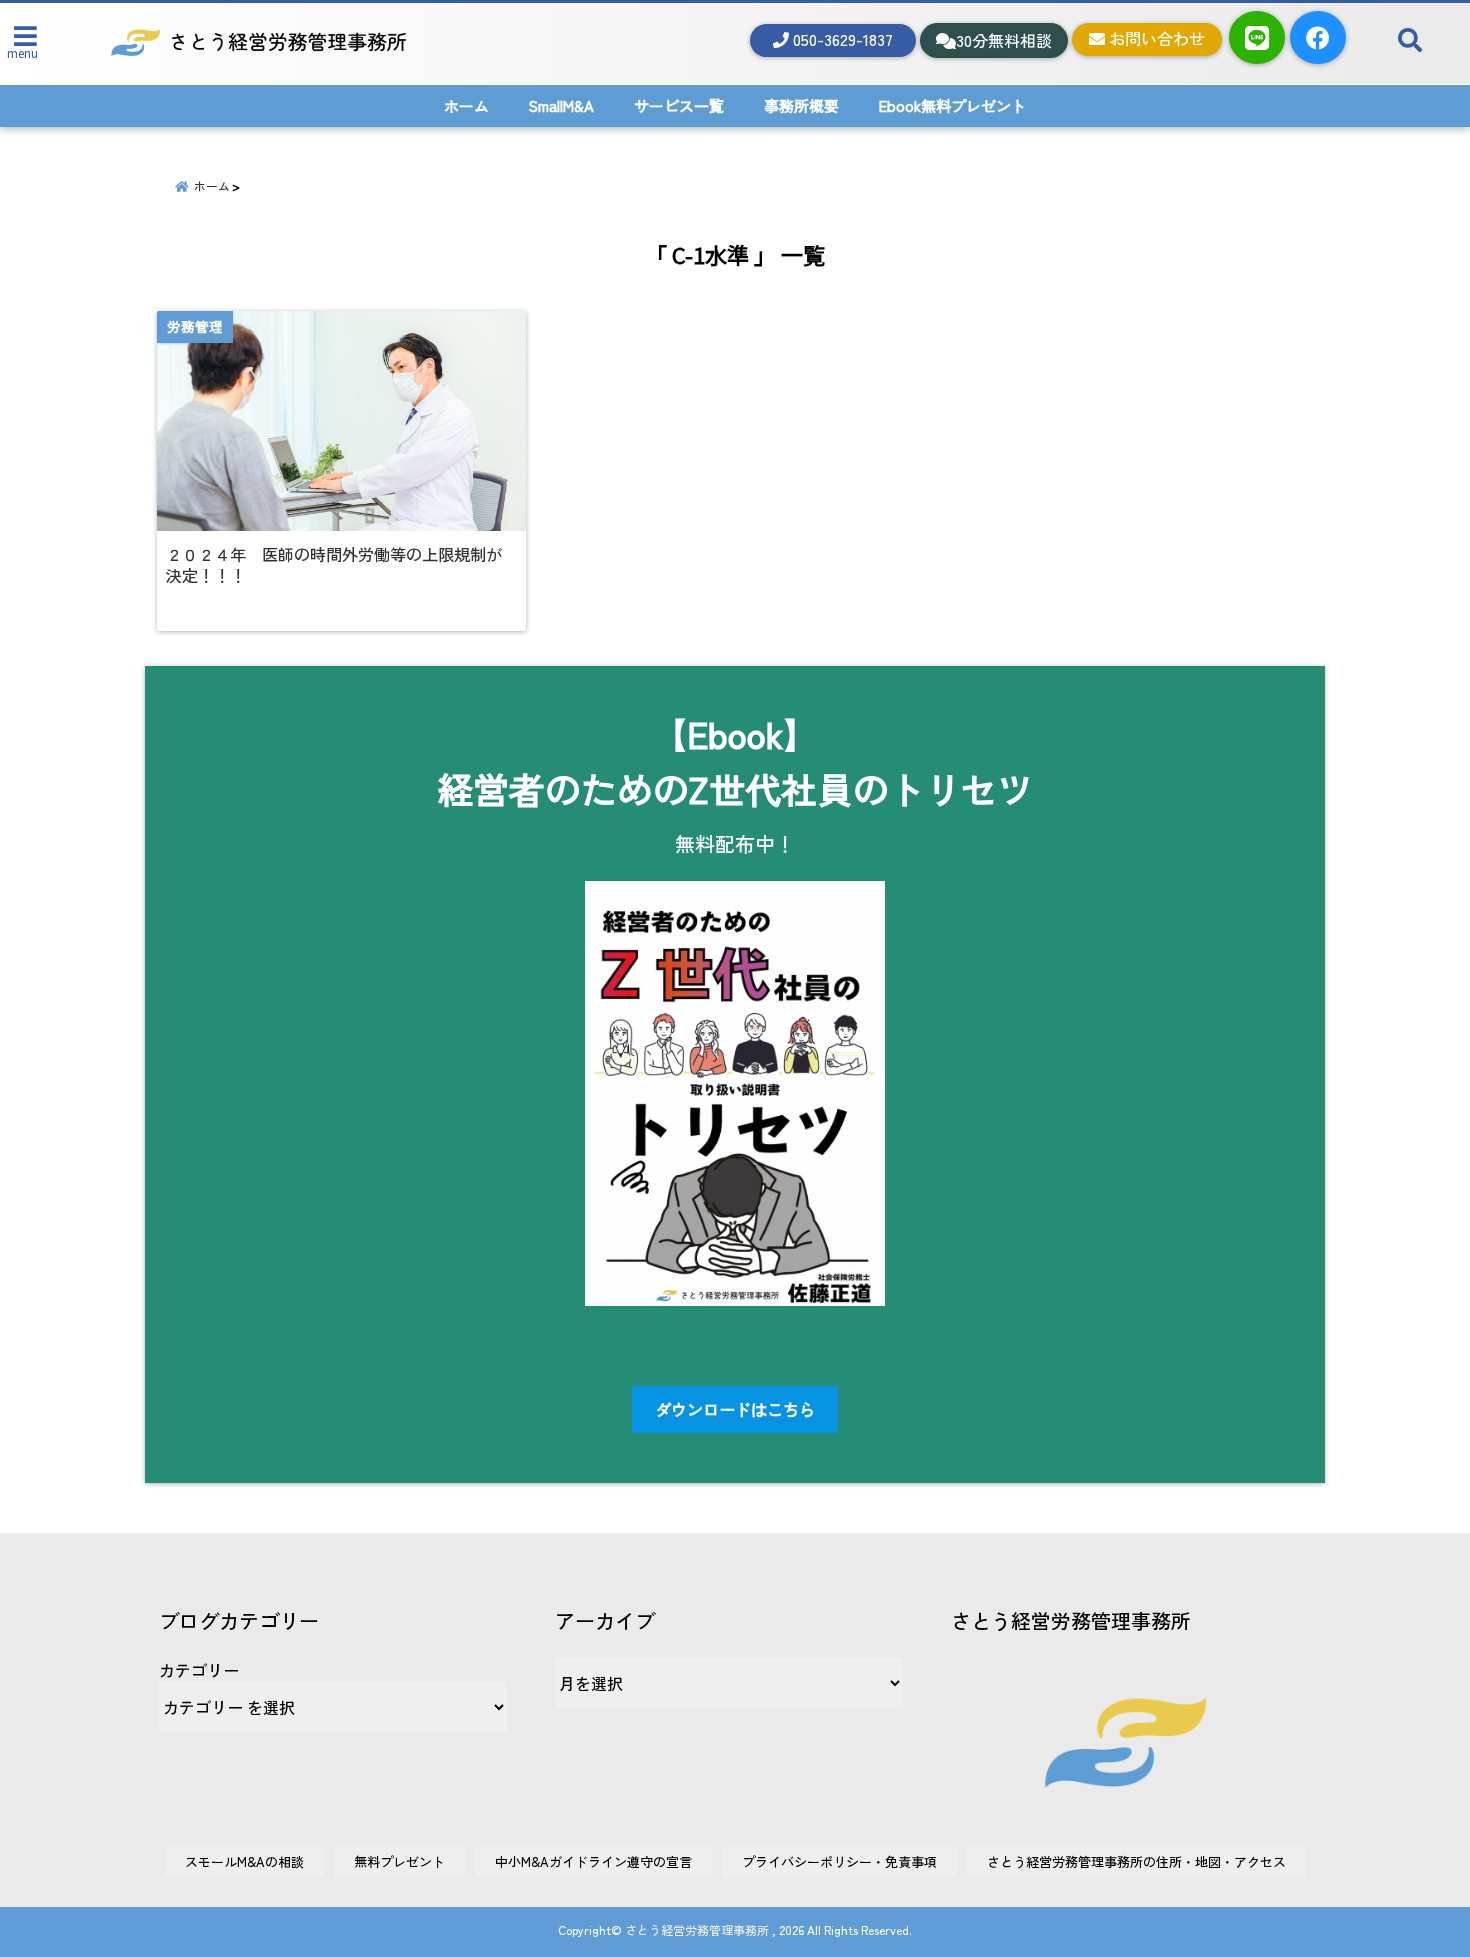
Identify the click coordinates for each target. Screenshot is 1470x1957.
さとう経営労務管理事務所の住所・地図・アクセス (1136, 1861)
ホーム (466, 105)
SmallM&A (561, 105)
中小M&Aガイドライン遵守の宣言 (593, 1861)
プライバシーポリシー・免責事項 (839, 1861)
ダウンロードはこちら (735, 1409)
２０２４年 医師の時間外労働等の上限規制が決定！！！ (334, 565)
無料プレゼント (399, 1861)
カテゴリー (199, 1670)
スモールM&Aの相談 (244, 1861)
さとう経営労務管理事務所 (697, 1929)
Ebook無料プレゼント (952, 105)
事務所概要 (801, 105)
